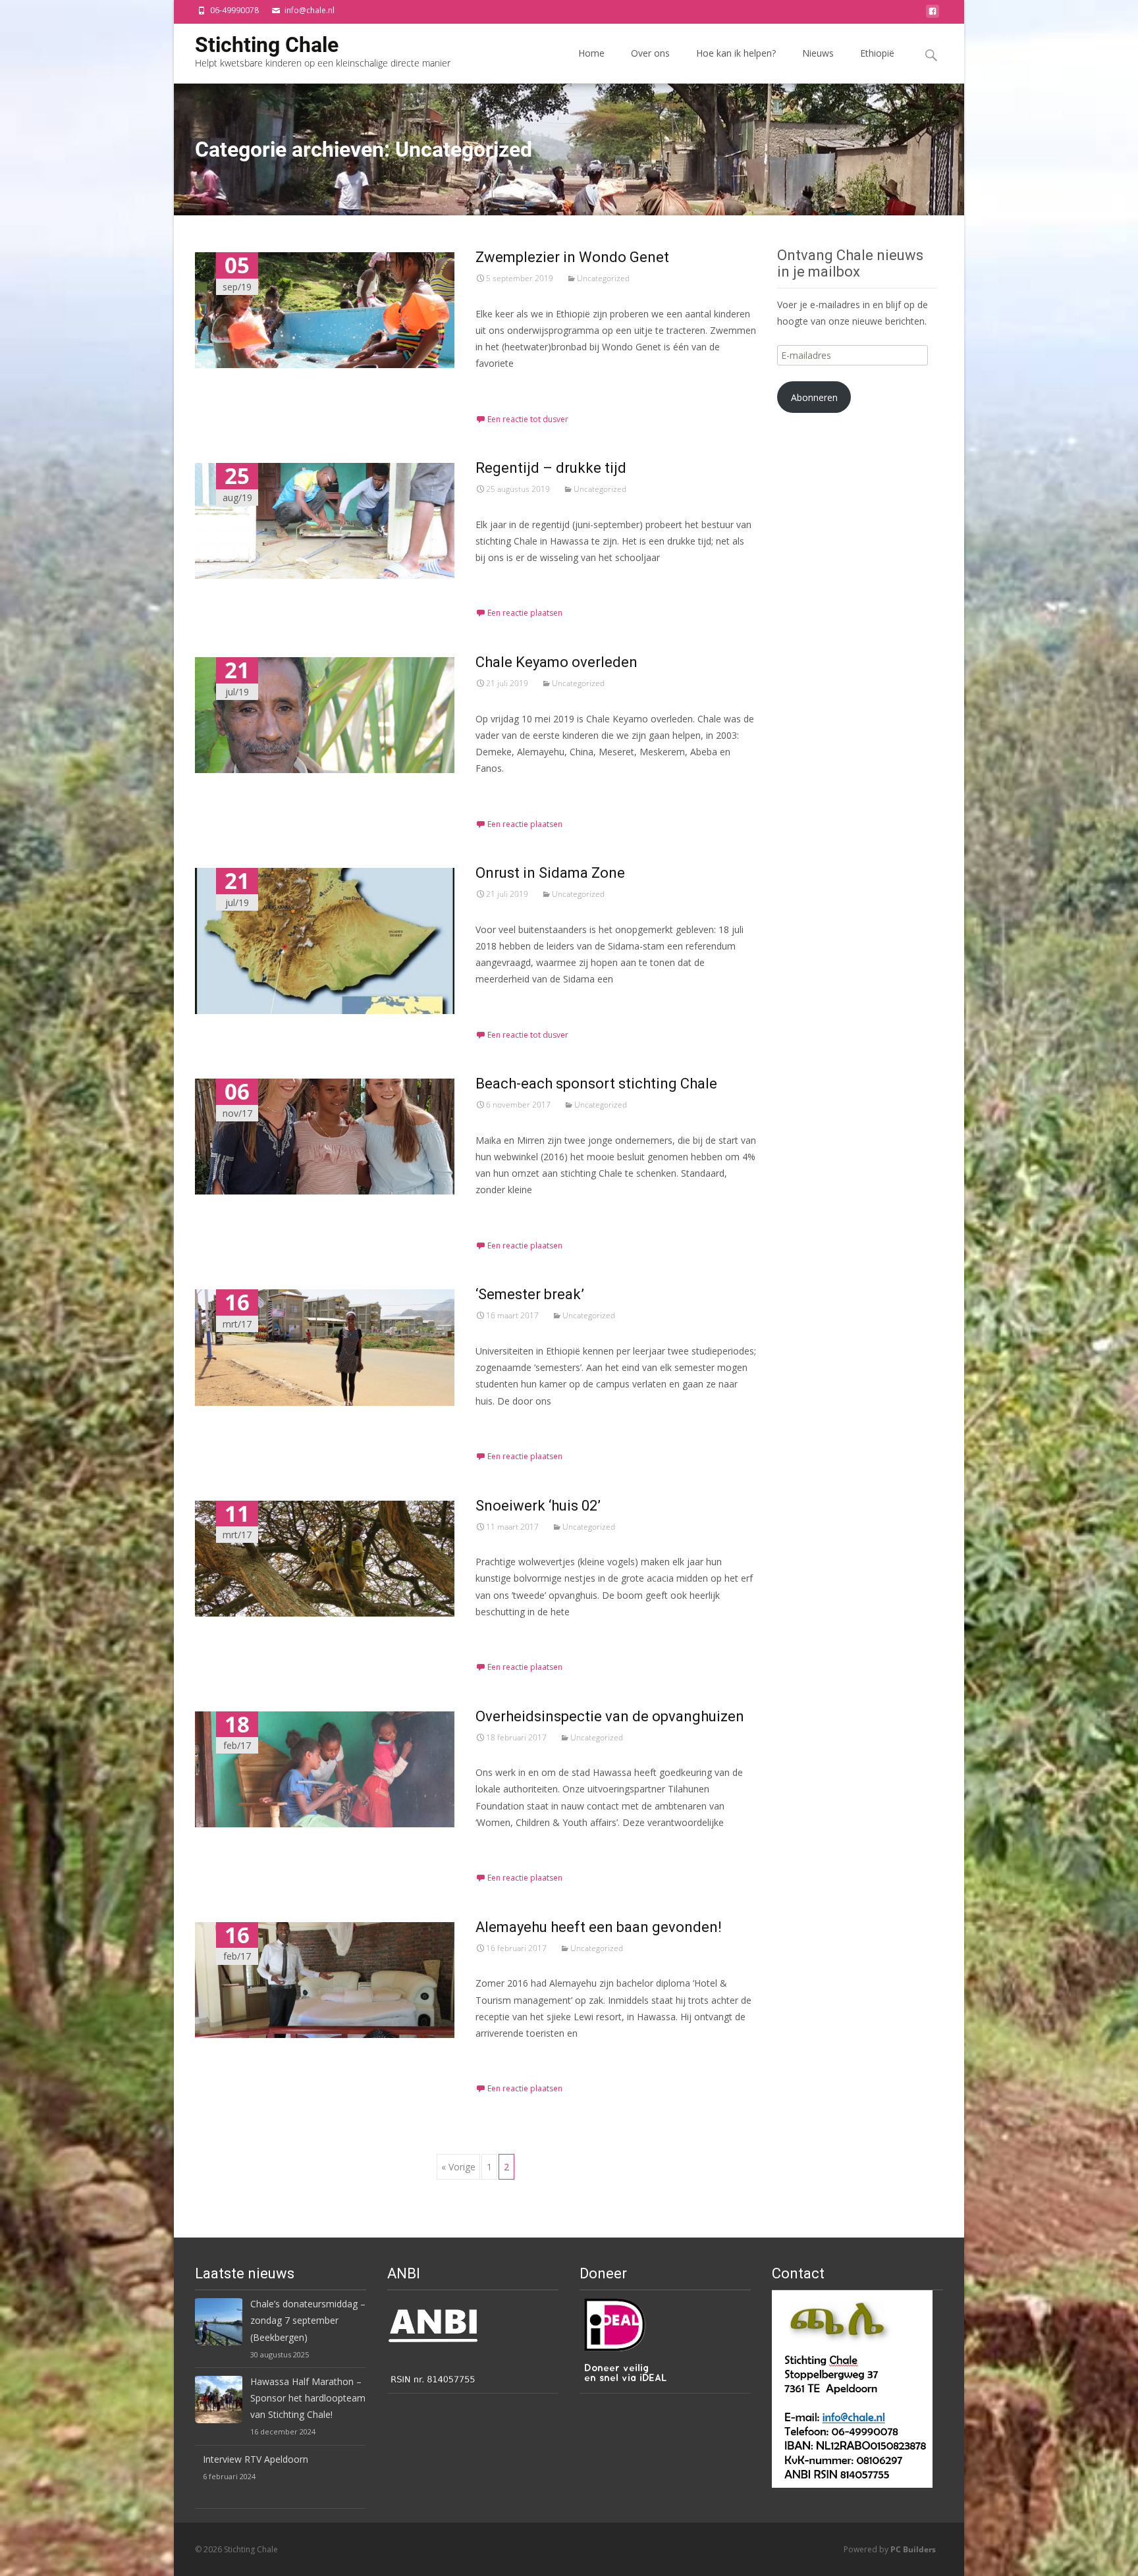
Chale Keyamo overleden (556, 662)
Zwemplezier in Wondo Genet (572, 257)
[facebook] (933, 15)
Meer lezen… (504, 388)
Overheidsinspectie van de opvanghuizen (610, 1716)
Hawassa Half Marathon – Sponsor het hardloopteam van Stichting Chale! (308, 2398)
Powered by (890, 2549)
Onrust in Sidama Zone (550, 873)
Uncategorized (603, 278)
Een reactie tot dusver (528, 419)
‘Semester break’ (530, 1294)
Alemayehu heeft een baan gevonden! (599, 1927)
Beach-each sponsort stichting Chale (596, 1084)
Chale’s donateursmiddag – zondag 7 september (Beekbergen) (308, 2320)
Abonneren (814, 397)
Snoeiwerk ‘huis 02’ (538, 1506)
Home (591, 53)
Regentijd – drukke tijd (551, 468)
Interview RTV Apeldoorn (256, 2459)
